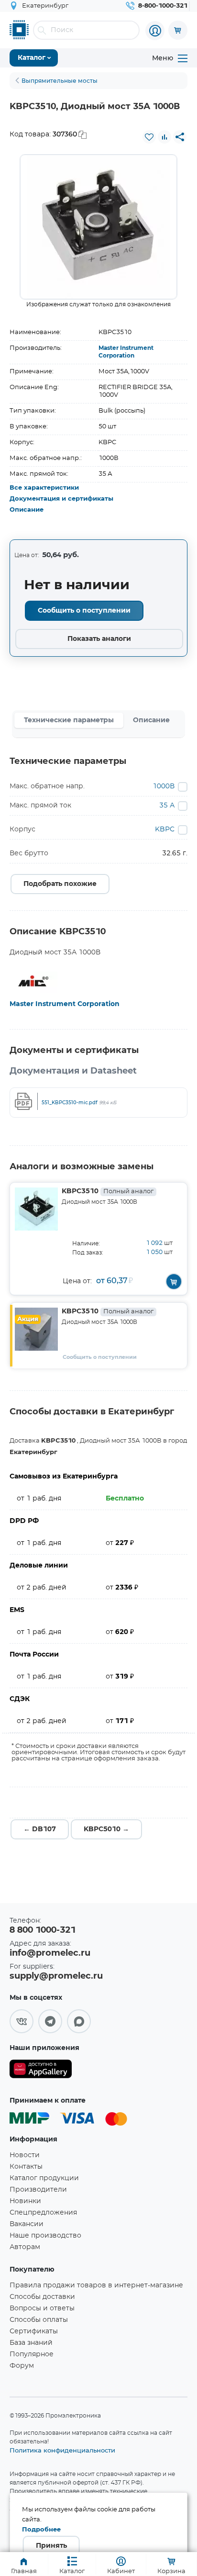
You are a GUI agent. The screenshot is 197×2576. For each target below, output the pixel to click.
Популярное (32, 2354)
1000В (164, 786)
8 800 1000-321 (43, 1930)
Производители (38, 2190)
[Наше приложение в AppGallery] (41, 2071)
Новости (25, 2155)
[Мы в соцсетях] (22, 2021)
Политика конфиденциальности (62, 2450)
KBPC (165, 829)
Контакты (26, 2167)
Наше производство (45, 2236)
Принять (51, 2546)
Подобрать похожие (60, 884)
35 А (167, 806)
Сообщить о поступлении (84, 611)
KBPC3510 (108, 1191)
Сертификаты (34, 2331)
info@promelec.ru (50, 1953)
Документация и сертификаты (61, 499)
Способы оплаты (39, 2320)
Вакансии (27, 2224)
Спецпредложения (43, 2213)
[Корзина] (178, 30)
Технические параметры (69, 720)
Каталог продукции (44, 2178)
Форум (22, 2366)
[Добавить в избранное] (149, 137)
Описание (27, 510)
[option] (98, 227)
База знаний (31, 2343)
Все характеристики (44, 488)
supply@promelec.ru (56, 1976)
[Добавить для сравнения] (164, 137)
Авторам (25, 2247)
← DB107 (40, 1829)
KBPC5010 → (106, 1829)
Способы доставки (42, 2297)
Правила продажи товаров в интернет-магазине (96, 2285)
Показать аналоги (99, 639)
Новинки (25, 2201)
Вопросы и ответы (42, 2308)
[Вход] (155, 31)
